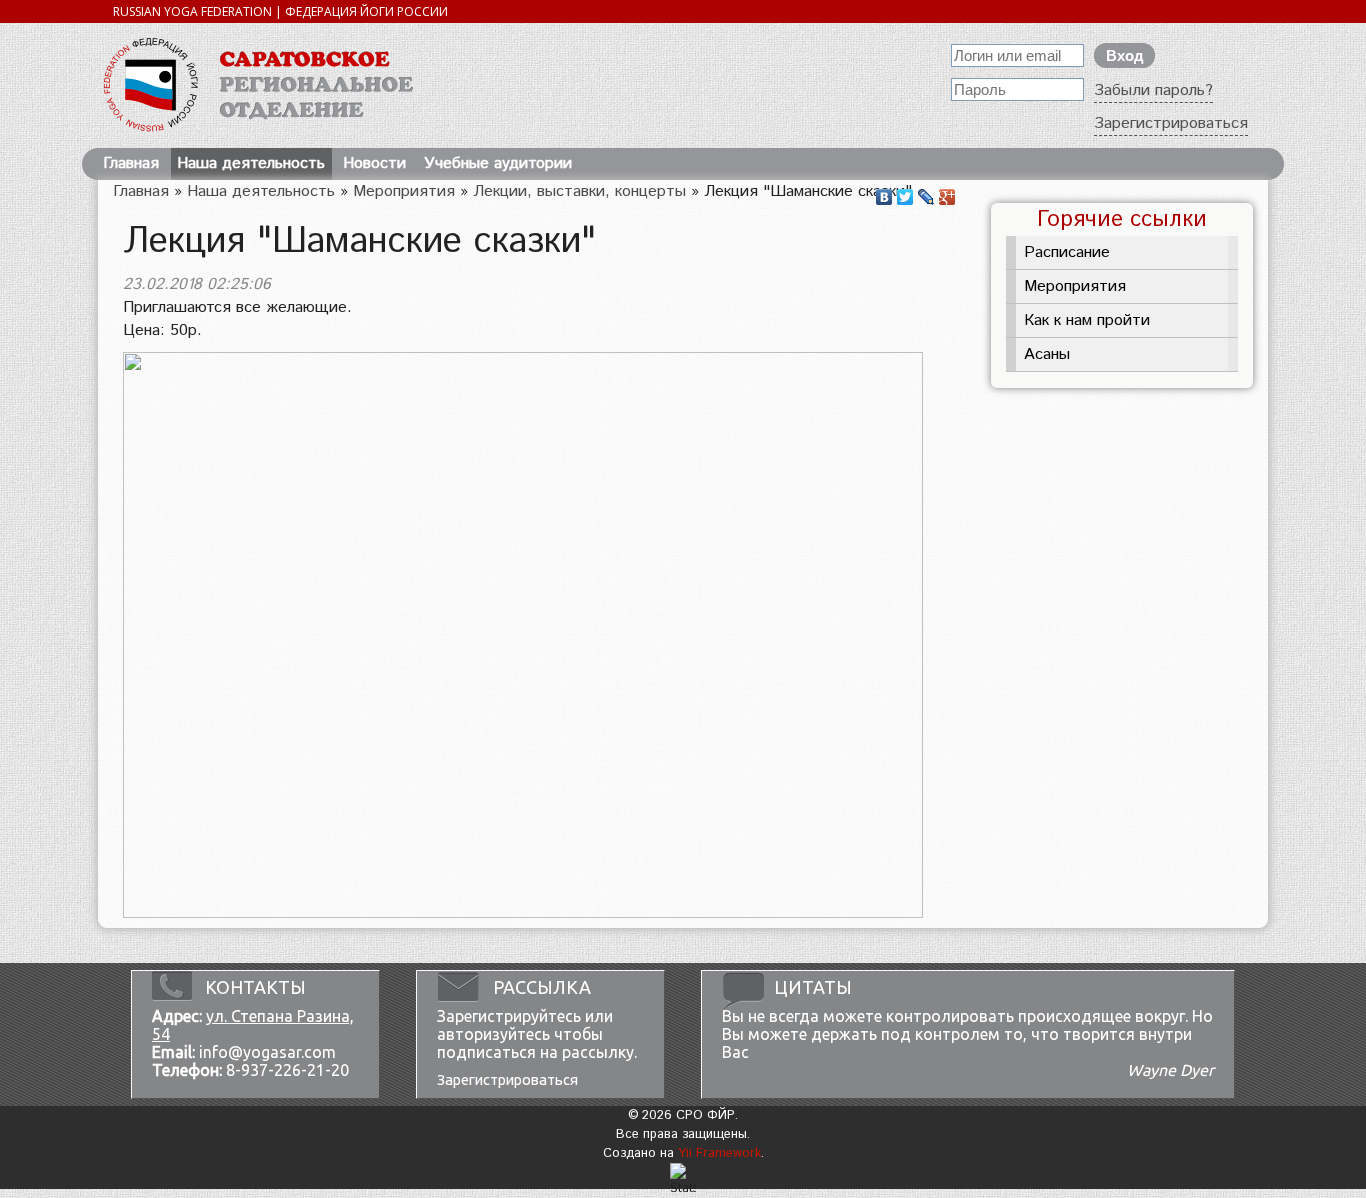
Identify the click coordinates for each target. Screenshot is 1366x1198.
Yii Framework (719, 1153)
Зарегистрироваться (1171, 123)
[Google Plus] (947, 192)
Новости (374, 163)
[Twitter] (905, 192)
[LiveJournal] (926, 192)
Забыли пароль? (1153, 90)
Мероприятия (404, 191)
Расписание (1067, 252)
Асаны (1047, 354)
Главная (131, 163)
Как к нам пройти (1087, 320)
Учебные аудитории (498, 163)
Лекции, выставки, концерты (579, 191)
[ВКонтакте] (884, 192)
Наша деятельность (251, 163)
